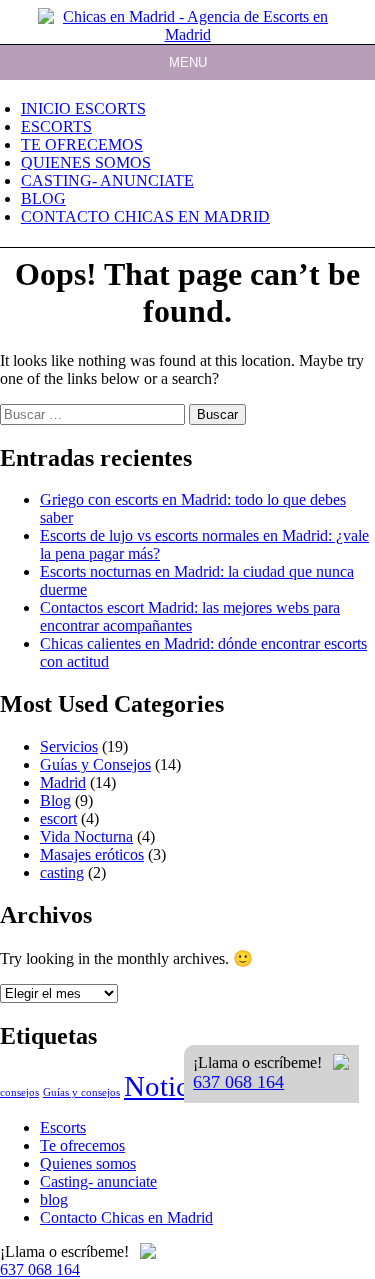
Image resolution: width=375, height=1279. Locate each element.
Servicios (69, 746)
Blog (55, 800)
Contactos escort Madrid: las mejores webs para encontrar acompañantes (190, 616)
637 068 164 (238, 1082)
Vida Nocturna (86, 836)
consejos (19, 1092)
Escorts (56, 126)
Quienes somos (86, 162)
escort (58, 818)
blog (43, 198)
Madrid (63, 782)
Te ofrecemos (82, 144)
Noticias (172, 1086)
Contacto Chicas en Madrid (145, 216)
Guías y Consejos (95, 764)
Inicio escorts (83, 108)
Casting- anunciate (107, 180)
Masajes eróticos (92, 854)
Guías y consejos (81, 1092)
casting (62, 872)
